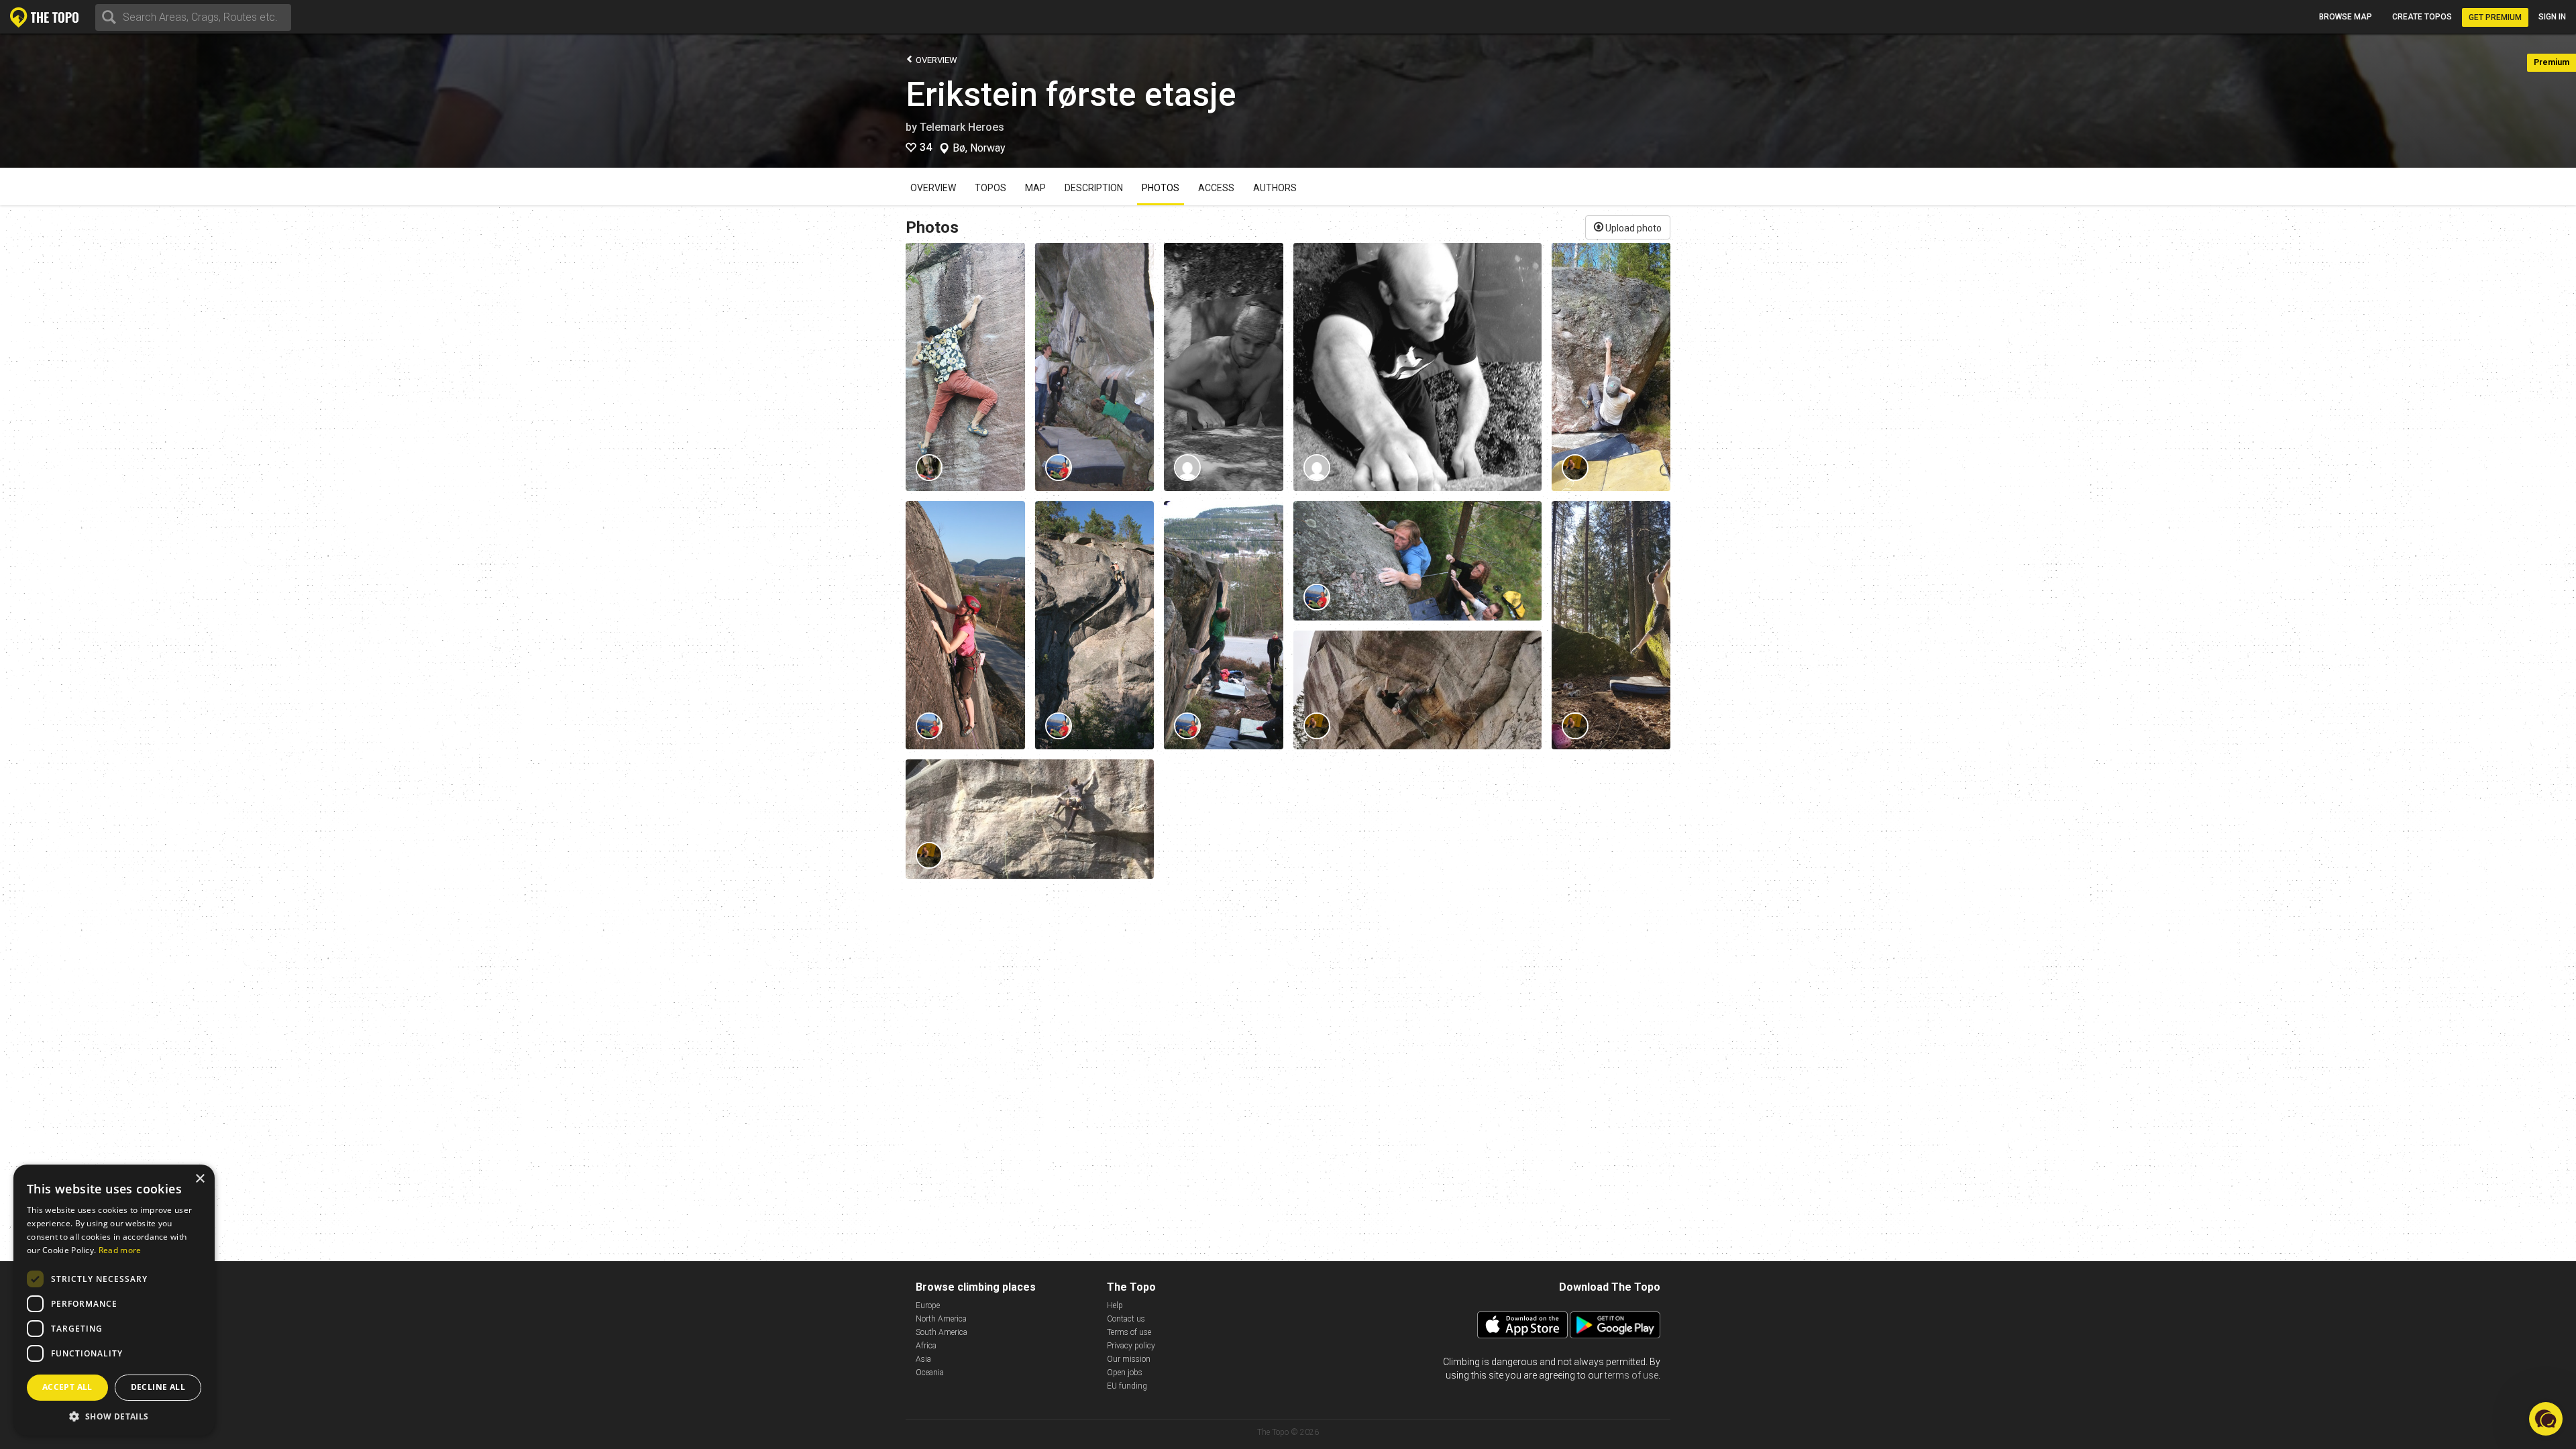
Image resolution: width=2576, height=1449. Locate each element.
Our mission (1129, 1359)
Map (1035, 188)
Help (1115, 1305)
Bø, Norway (979, 148)
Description (1094, 188)
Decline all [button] (158, 1387)
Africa (926, 1346)
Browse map (2346, 17)
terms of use (1631, 1375)
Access (1216, 188)
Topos (990, 188)
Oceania (930, 1373)
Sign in (2552, 17)
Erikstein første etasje (1071, 95)
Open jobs (1125, 1373)
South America (942, 1332)
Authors (1275, 188)
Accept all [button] (67, 1387)
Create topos (2422, 17)
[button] (114, 1416)
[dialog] (114, 1300)
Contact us (1126, 1319)
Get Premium (2495, 17)
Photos (1161, 188)
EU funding (1127, 1386)
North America (941, 1319)
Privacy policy (1131, 1346)
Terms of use (1129, 1332)
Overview (935, 60)
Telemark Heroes (962, 127)
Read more (120, 1250)
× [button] (200, 1179)
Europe (928, 1305)
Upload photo (1632, 228)
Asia (923, 1359)
